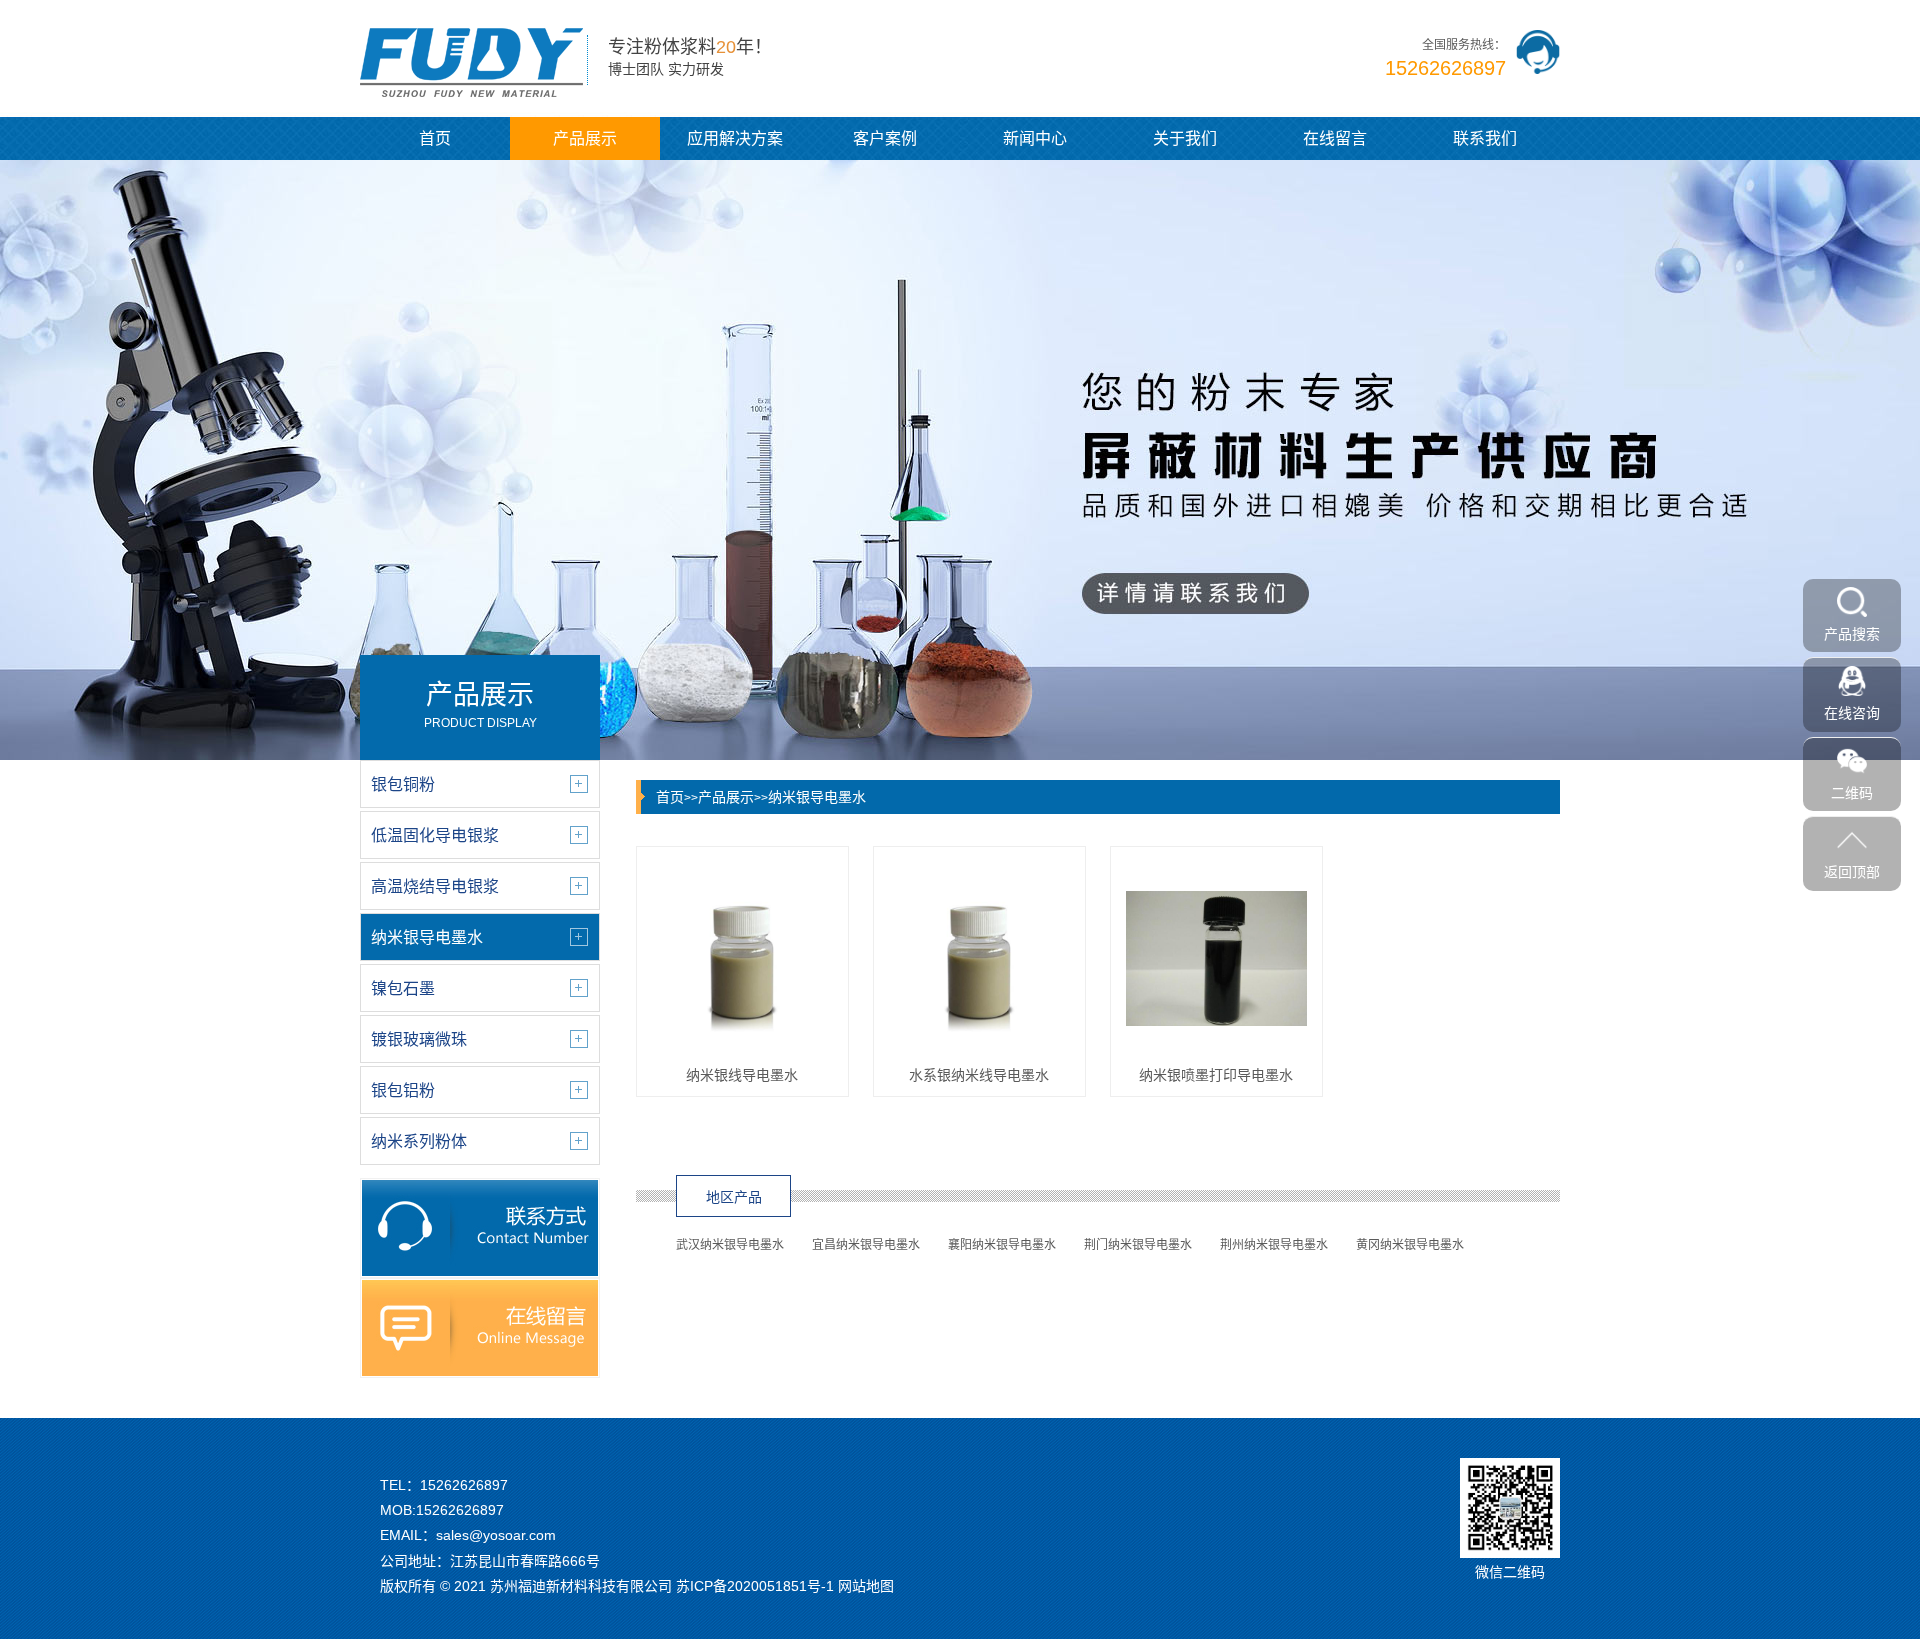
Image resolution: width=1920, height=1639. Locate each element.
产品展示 (585, 138)
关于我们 (1185, 138)
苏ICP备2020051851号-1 (755, 1586)
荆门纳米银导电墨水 (1138, 1245)
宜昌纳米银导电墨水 (866, 1245)
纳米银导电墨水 (817, 797)
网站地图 (866, 1586)
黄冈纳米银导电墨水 (1410, 1245)
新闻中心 (1035, 138)
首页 (435, 138)
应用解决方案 (735, 138)
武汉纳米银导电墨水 (730, 1245)
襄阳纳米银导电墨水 (1002, 1245)
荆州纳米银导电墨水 (1274, 1245)
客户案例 (885, 138)
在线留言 (1335, 138)
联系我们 (1485, 138)
